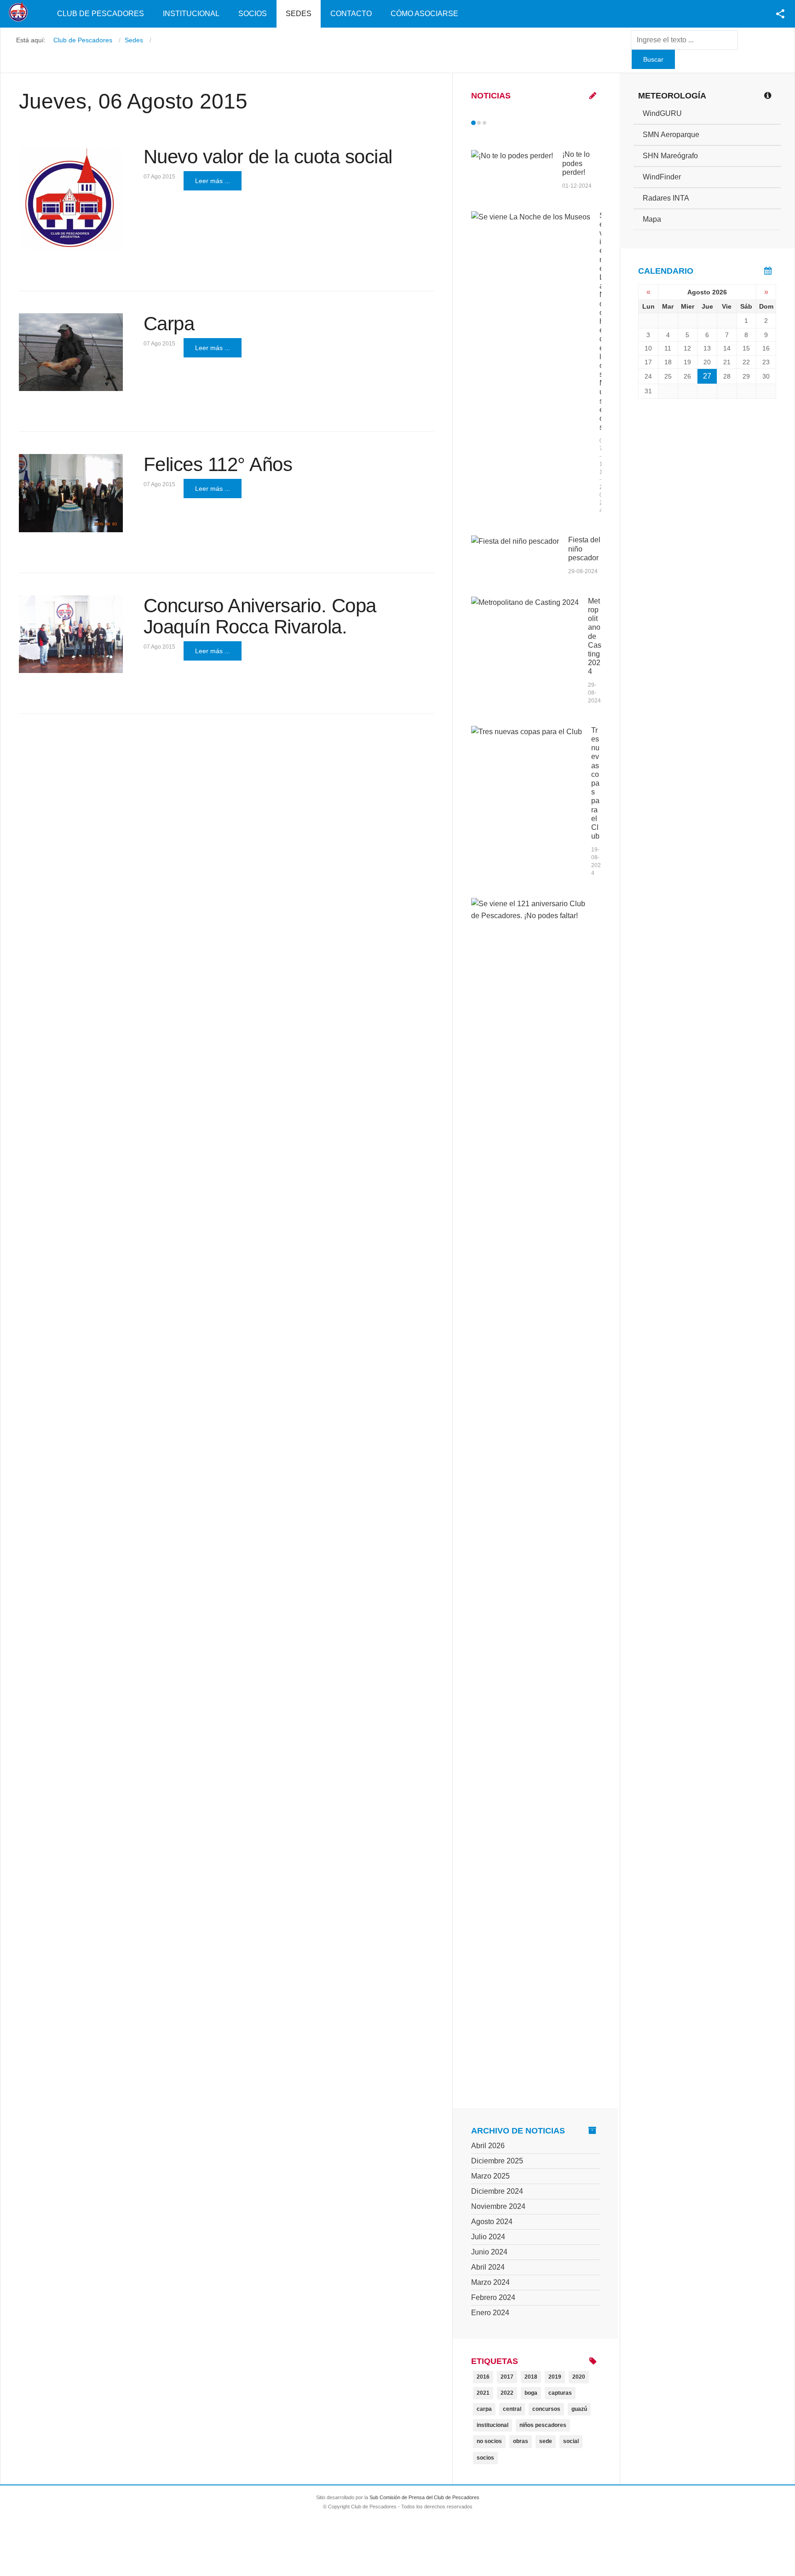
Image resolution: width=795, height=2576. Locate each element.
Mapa (652, 219)
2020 (579, 2377)
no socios (489, 2441)
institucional (493, 2425)
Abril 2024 (488, 2267)
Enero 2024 (490, 2313)
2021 (483, 2393)
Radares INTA (666, 198)
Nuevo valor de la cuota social (268, 157)
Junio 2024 (489, 2252)
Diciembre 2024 (497, 2191)
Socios (253, 14)
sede (546, 2441)
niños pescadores (543, 2425)
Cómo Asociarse (424, 14)
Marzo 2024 (490, 2282)
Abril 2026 (488, 2146)
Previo (493, 123)
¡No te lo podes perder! (576, 163)
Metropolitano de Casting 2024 (595, 636)
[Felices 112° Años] (71, 493)
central (512, 2409)
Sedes (299, 14)
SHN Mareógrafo (670, 156)
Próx (501, 123)
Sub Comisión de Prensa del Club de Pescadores (424, 2497)
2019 (555, 2377)
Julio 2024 (488, 2237)
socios (485, 2458)
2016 (483, 2377)
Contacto (351, 14)
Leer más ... (213, 181)
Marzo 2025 (490, 2176)
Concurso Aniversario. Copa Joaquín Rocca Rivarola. (260, 616)
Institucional (191, 14)
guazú (579, 2409)
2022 (507, 2393)
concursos (546, 2409)
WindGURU (662, 113)
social (571, 2441)
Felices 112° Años (218, 464)
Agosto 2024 (492, 2222)
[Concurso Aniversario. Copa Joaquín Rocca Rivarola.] (71, 634)
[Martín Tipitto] (71, 352)
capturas (560, 2393)
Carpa (169, 324)
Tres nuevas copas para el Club (595, 783)
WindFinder (662, 177)
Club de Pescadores (101, 14)
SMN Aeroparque (671, 135)
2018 (531, 2377)
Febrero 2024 (493, 2297)
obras (521, 2441)
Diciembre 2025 (497, 2161)
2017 (507, 2377)
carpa (484, 2409)
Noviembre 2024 (498, 2206)
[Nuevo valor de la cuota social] (71, 198)
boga (531, 2393)
